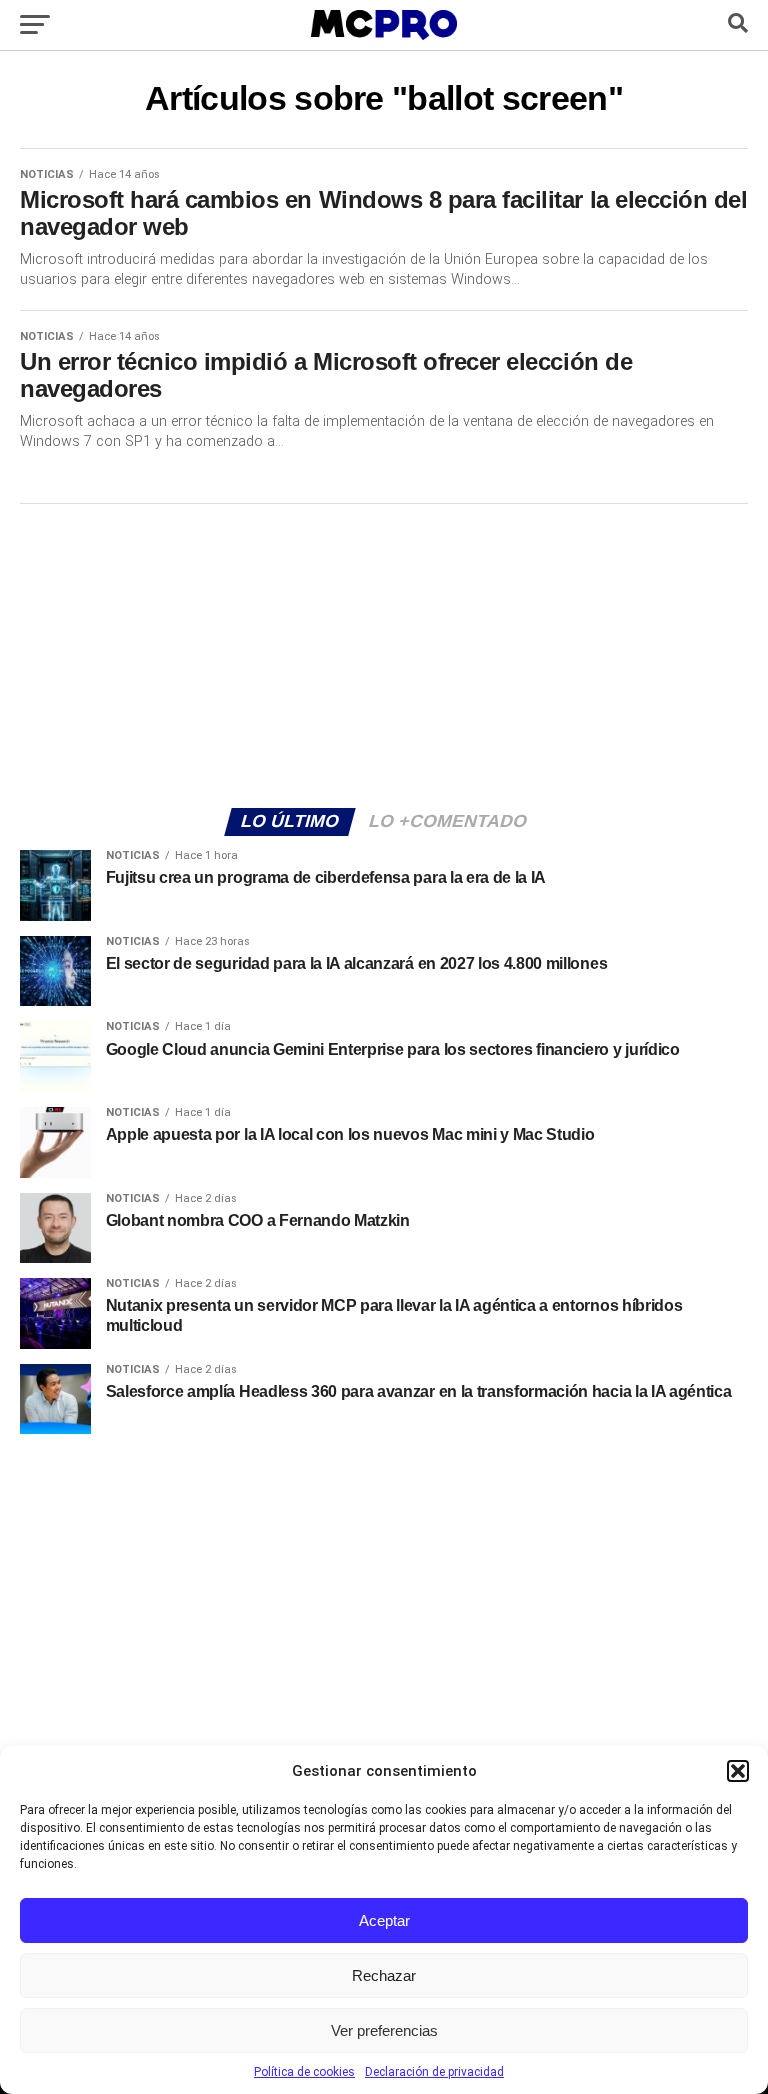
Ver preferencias (384, 2030)
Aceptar (384, 1920)
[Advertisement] (384, 653)
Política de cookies (304, 2072)
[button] (738, 1771)
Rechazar (384, 1975)
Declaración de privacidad (434, 2072)
